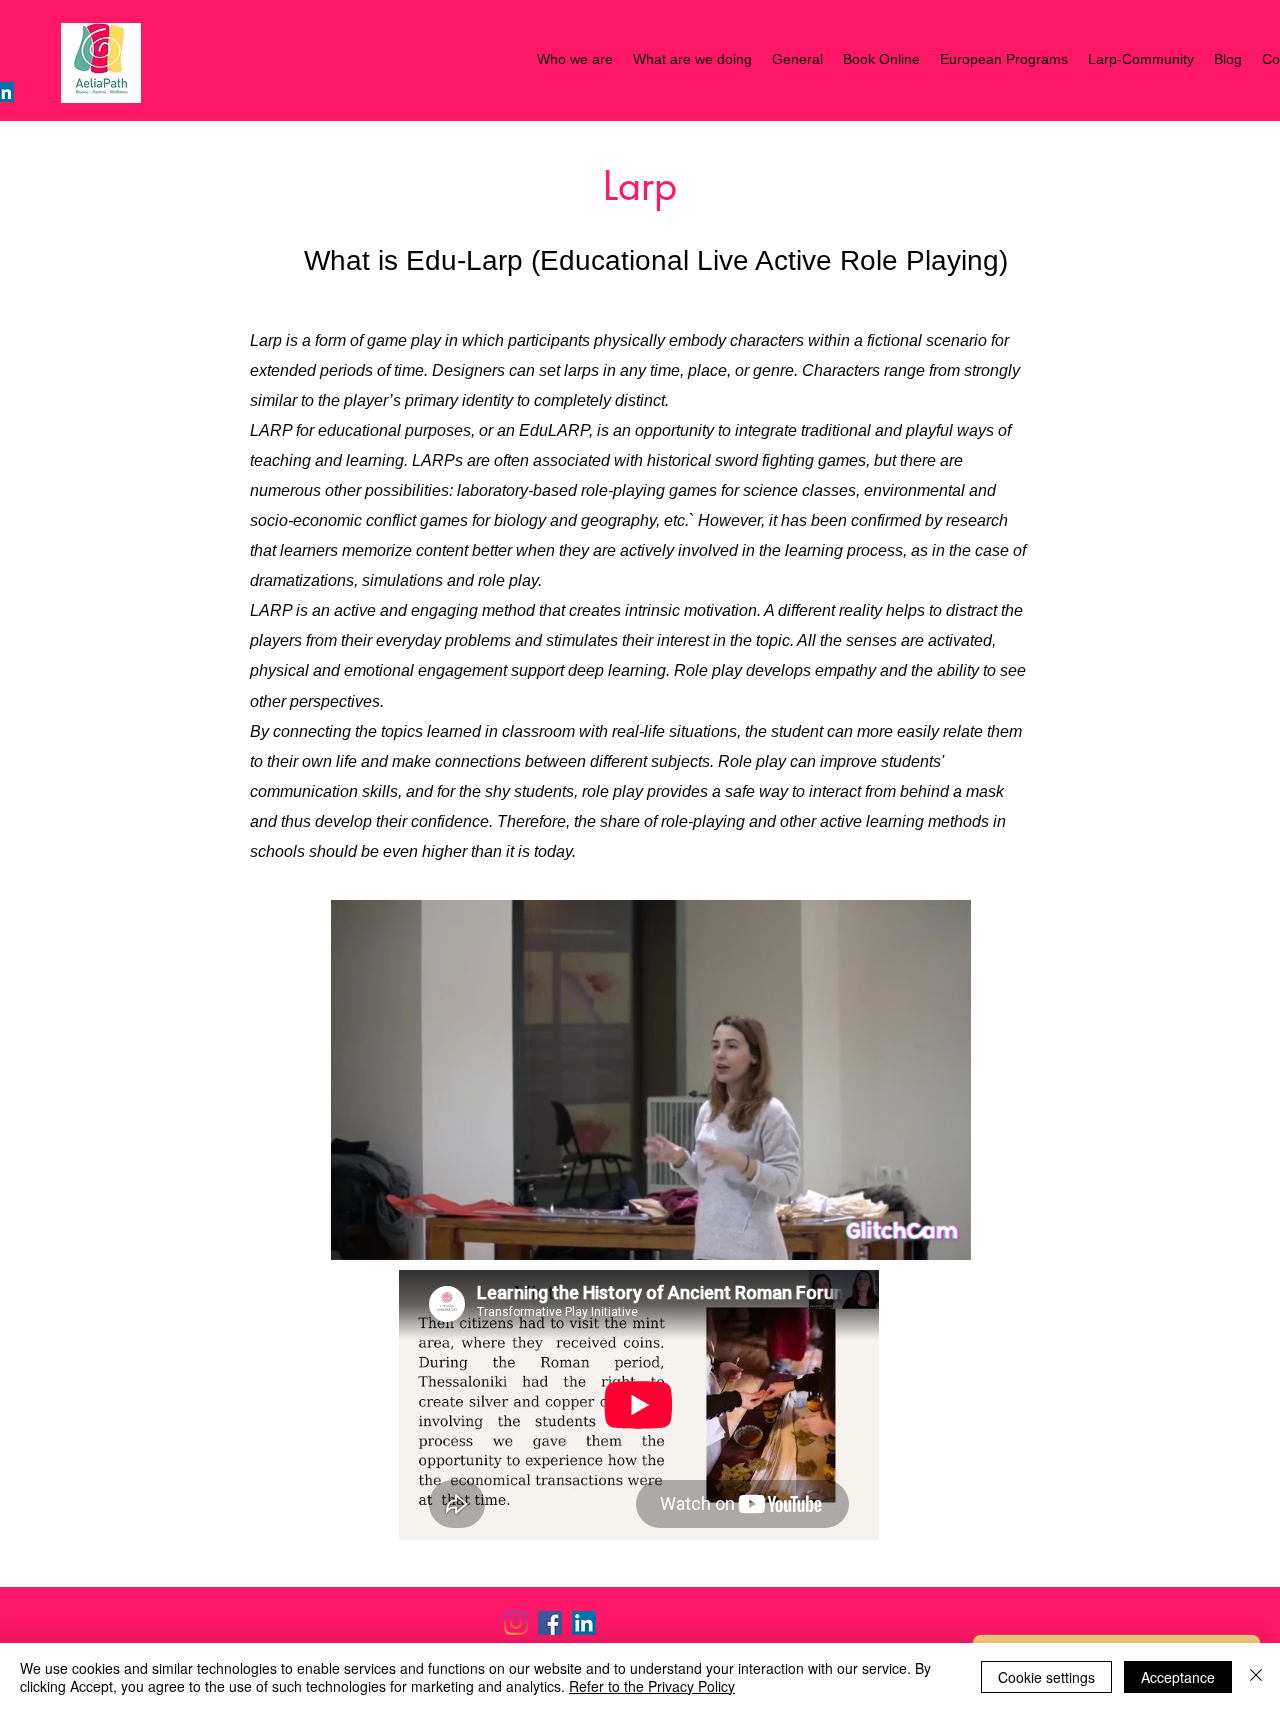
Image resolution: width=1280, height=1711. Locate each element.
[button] (945, 1238)
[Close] (1256, 1677)
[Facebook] (550, 1623)
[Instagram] (516, 1623)
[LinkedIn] (584, 1623)
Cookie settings (1046, 1677)
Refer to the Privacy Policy (652, 1686)
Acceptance (1178, 1677)
